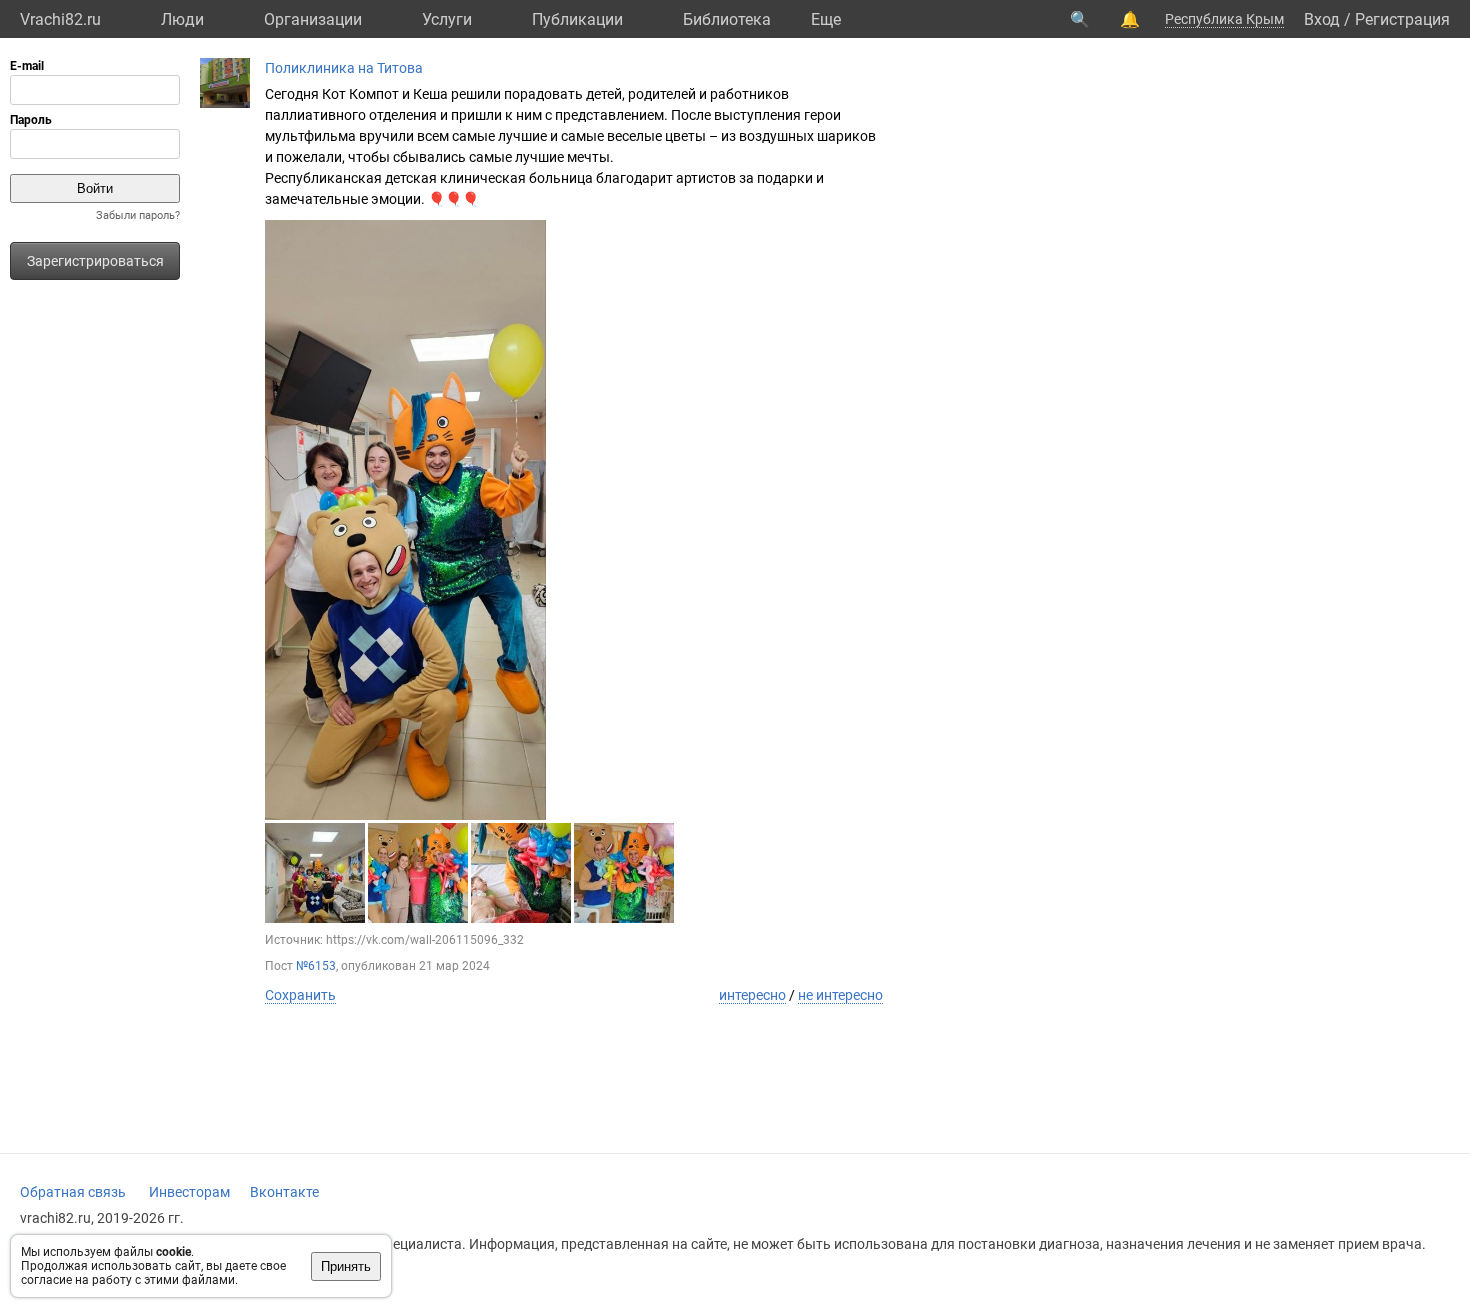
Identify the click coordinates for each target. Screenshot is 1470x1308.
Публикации (577, 19)
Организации (313, 19)
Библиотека (727, 19)
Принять (346, 1266)
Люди (182, 19)
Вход (1322, 19)
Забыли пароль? (138, 215)
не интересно (840, 995)
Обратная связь (73, 1192)
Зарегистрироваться (95, 261)
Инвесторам (189, 1192)
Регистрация (1402, 19)
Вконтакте (284, 1192)
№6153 (316, 966)
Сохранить (300, 995)
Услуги (447, 19)
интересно (752, 995)
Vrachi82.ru (60, 19)
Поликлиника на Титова (344, 68)
